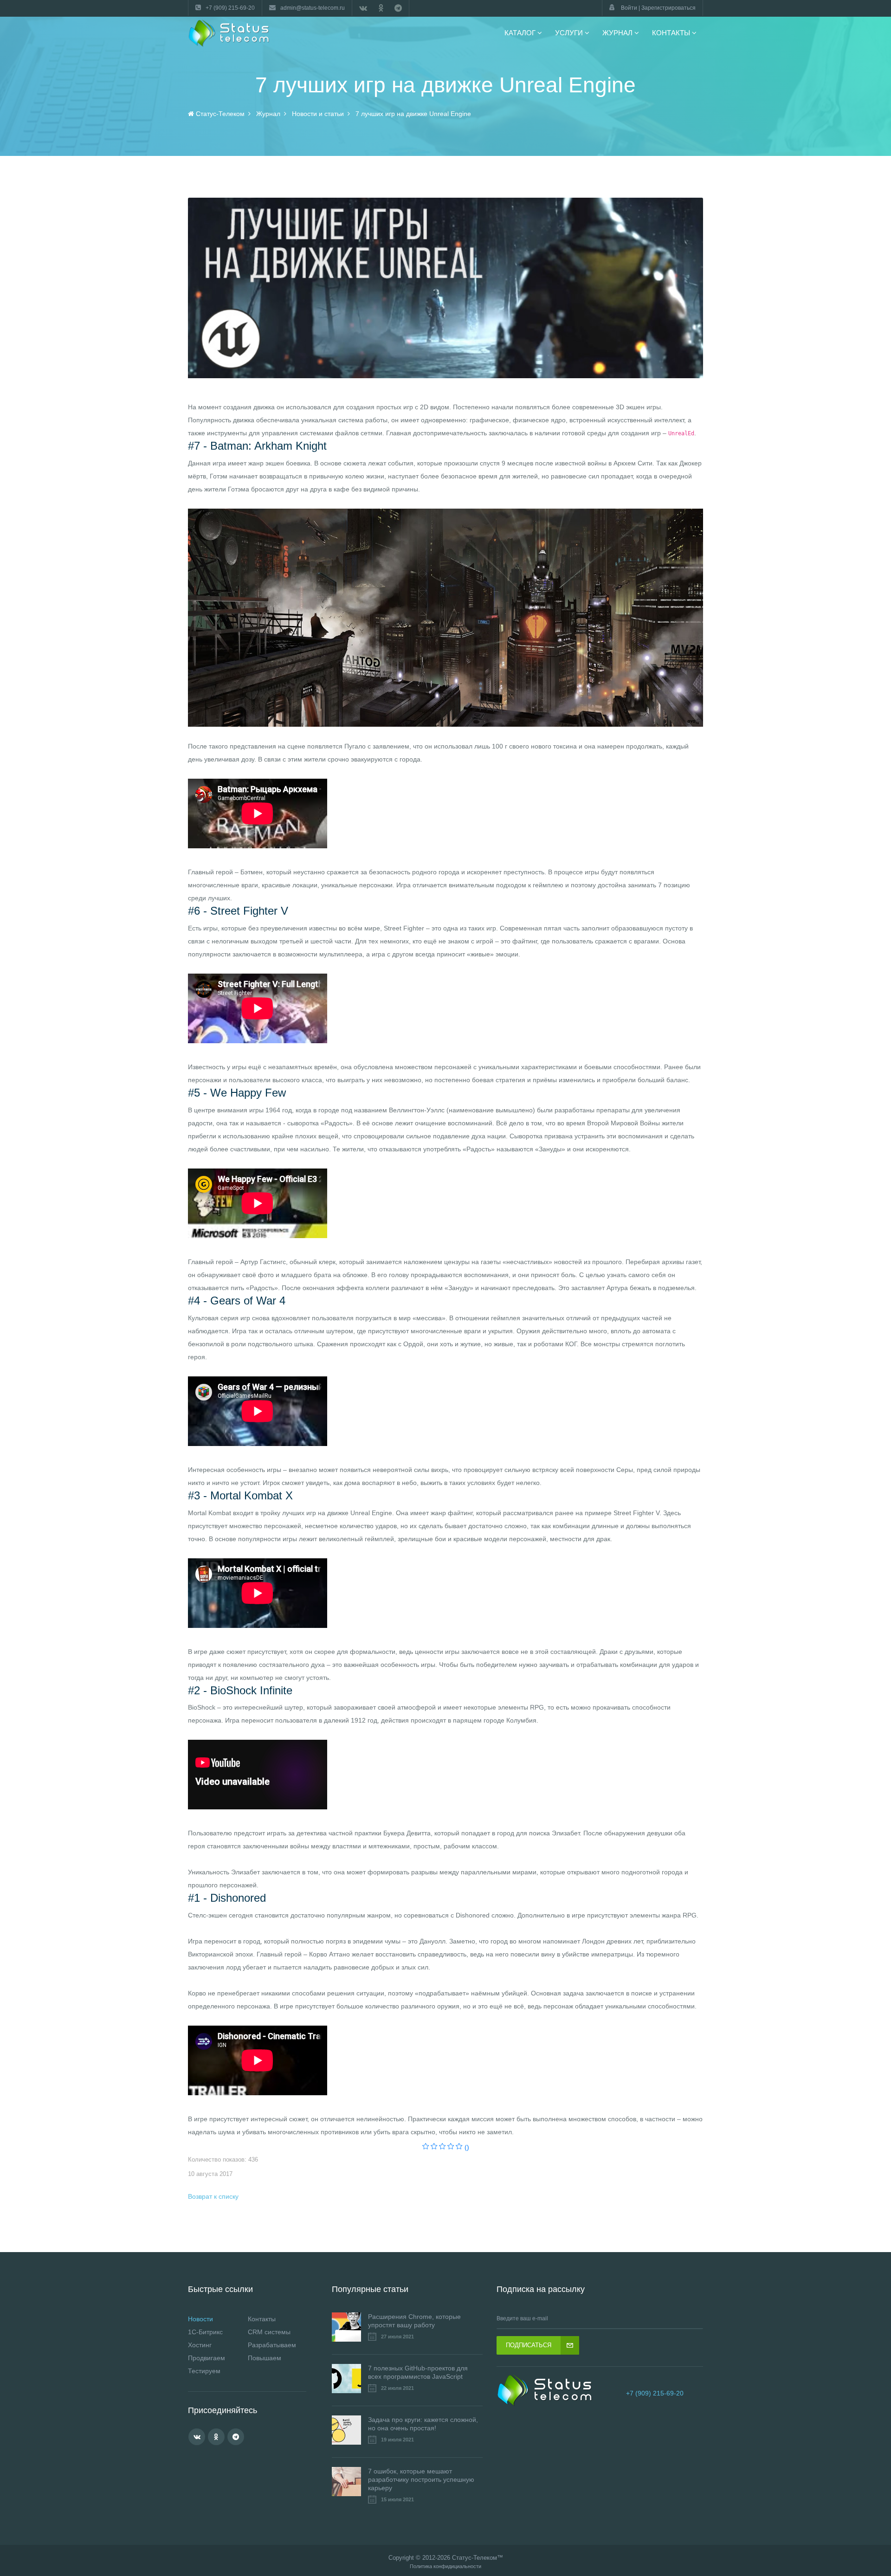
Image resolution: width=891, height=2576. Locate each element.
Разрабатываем (272, 2345)
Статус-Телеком (475, 2558)
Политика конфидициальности (445, 2566)
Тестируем (204, 2371)
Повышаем (265, 2358)
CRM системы (269, 2332)
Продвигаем (207, 2358)
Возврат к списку (213, 2196)
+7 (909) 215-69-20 (655, 2393)
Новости (200, 2319)
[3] (442, 2147)
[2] (434, 2147)
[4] (451, 2147)
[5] (459, 2147)
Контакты (262, 2319)
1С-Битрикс (205, 2332)
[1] (426, 2147)
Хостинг (200, 2345)
